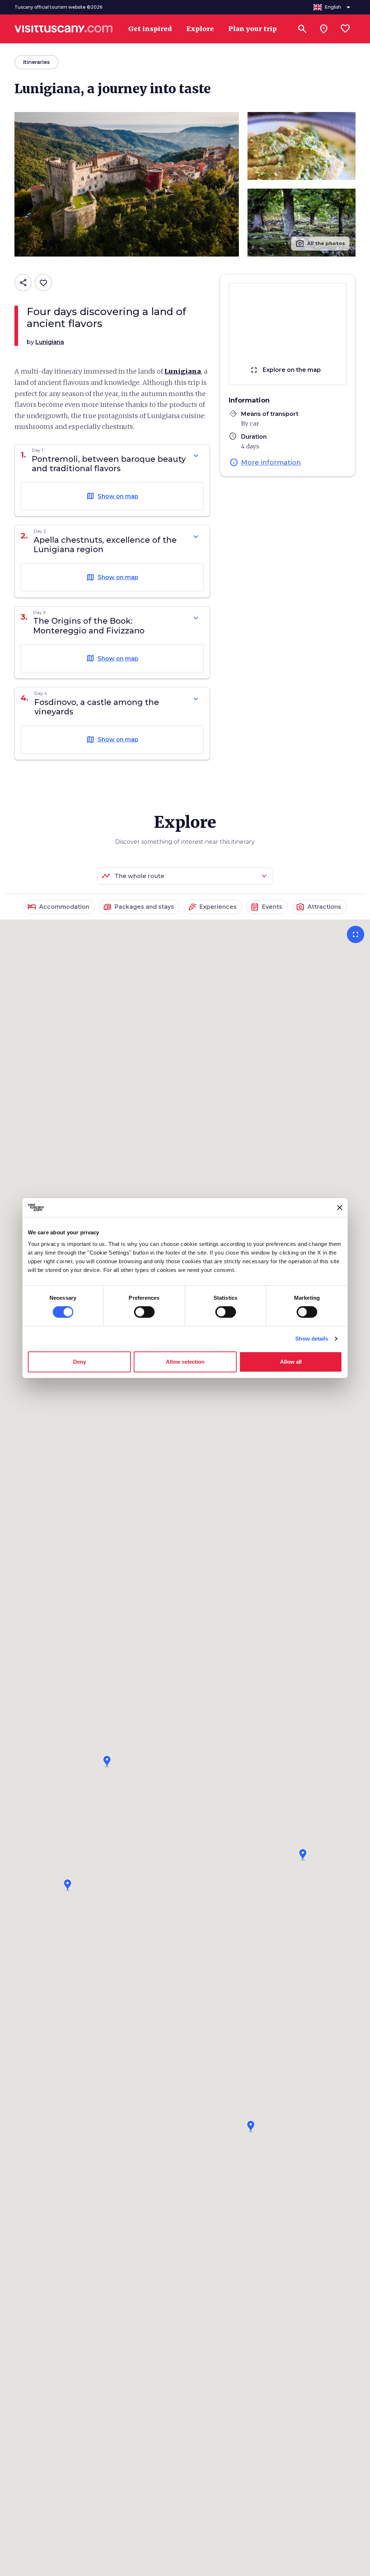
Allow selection (185, 1362)
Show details (312, 1339)
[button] (107, 1759)
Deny (79, 1362)
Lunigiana (183, 371)
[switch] (144, 1312)
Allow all (291, 1362)
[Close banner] (340, 1208)
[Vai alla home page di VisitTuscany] (64, 29)
